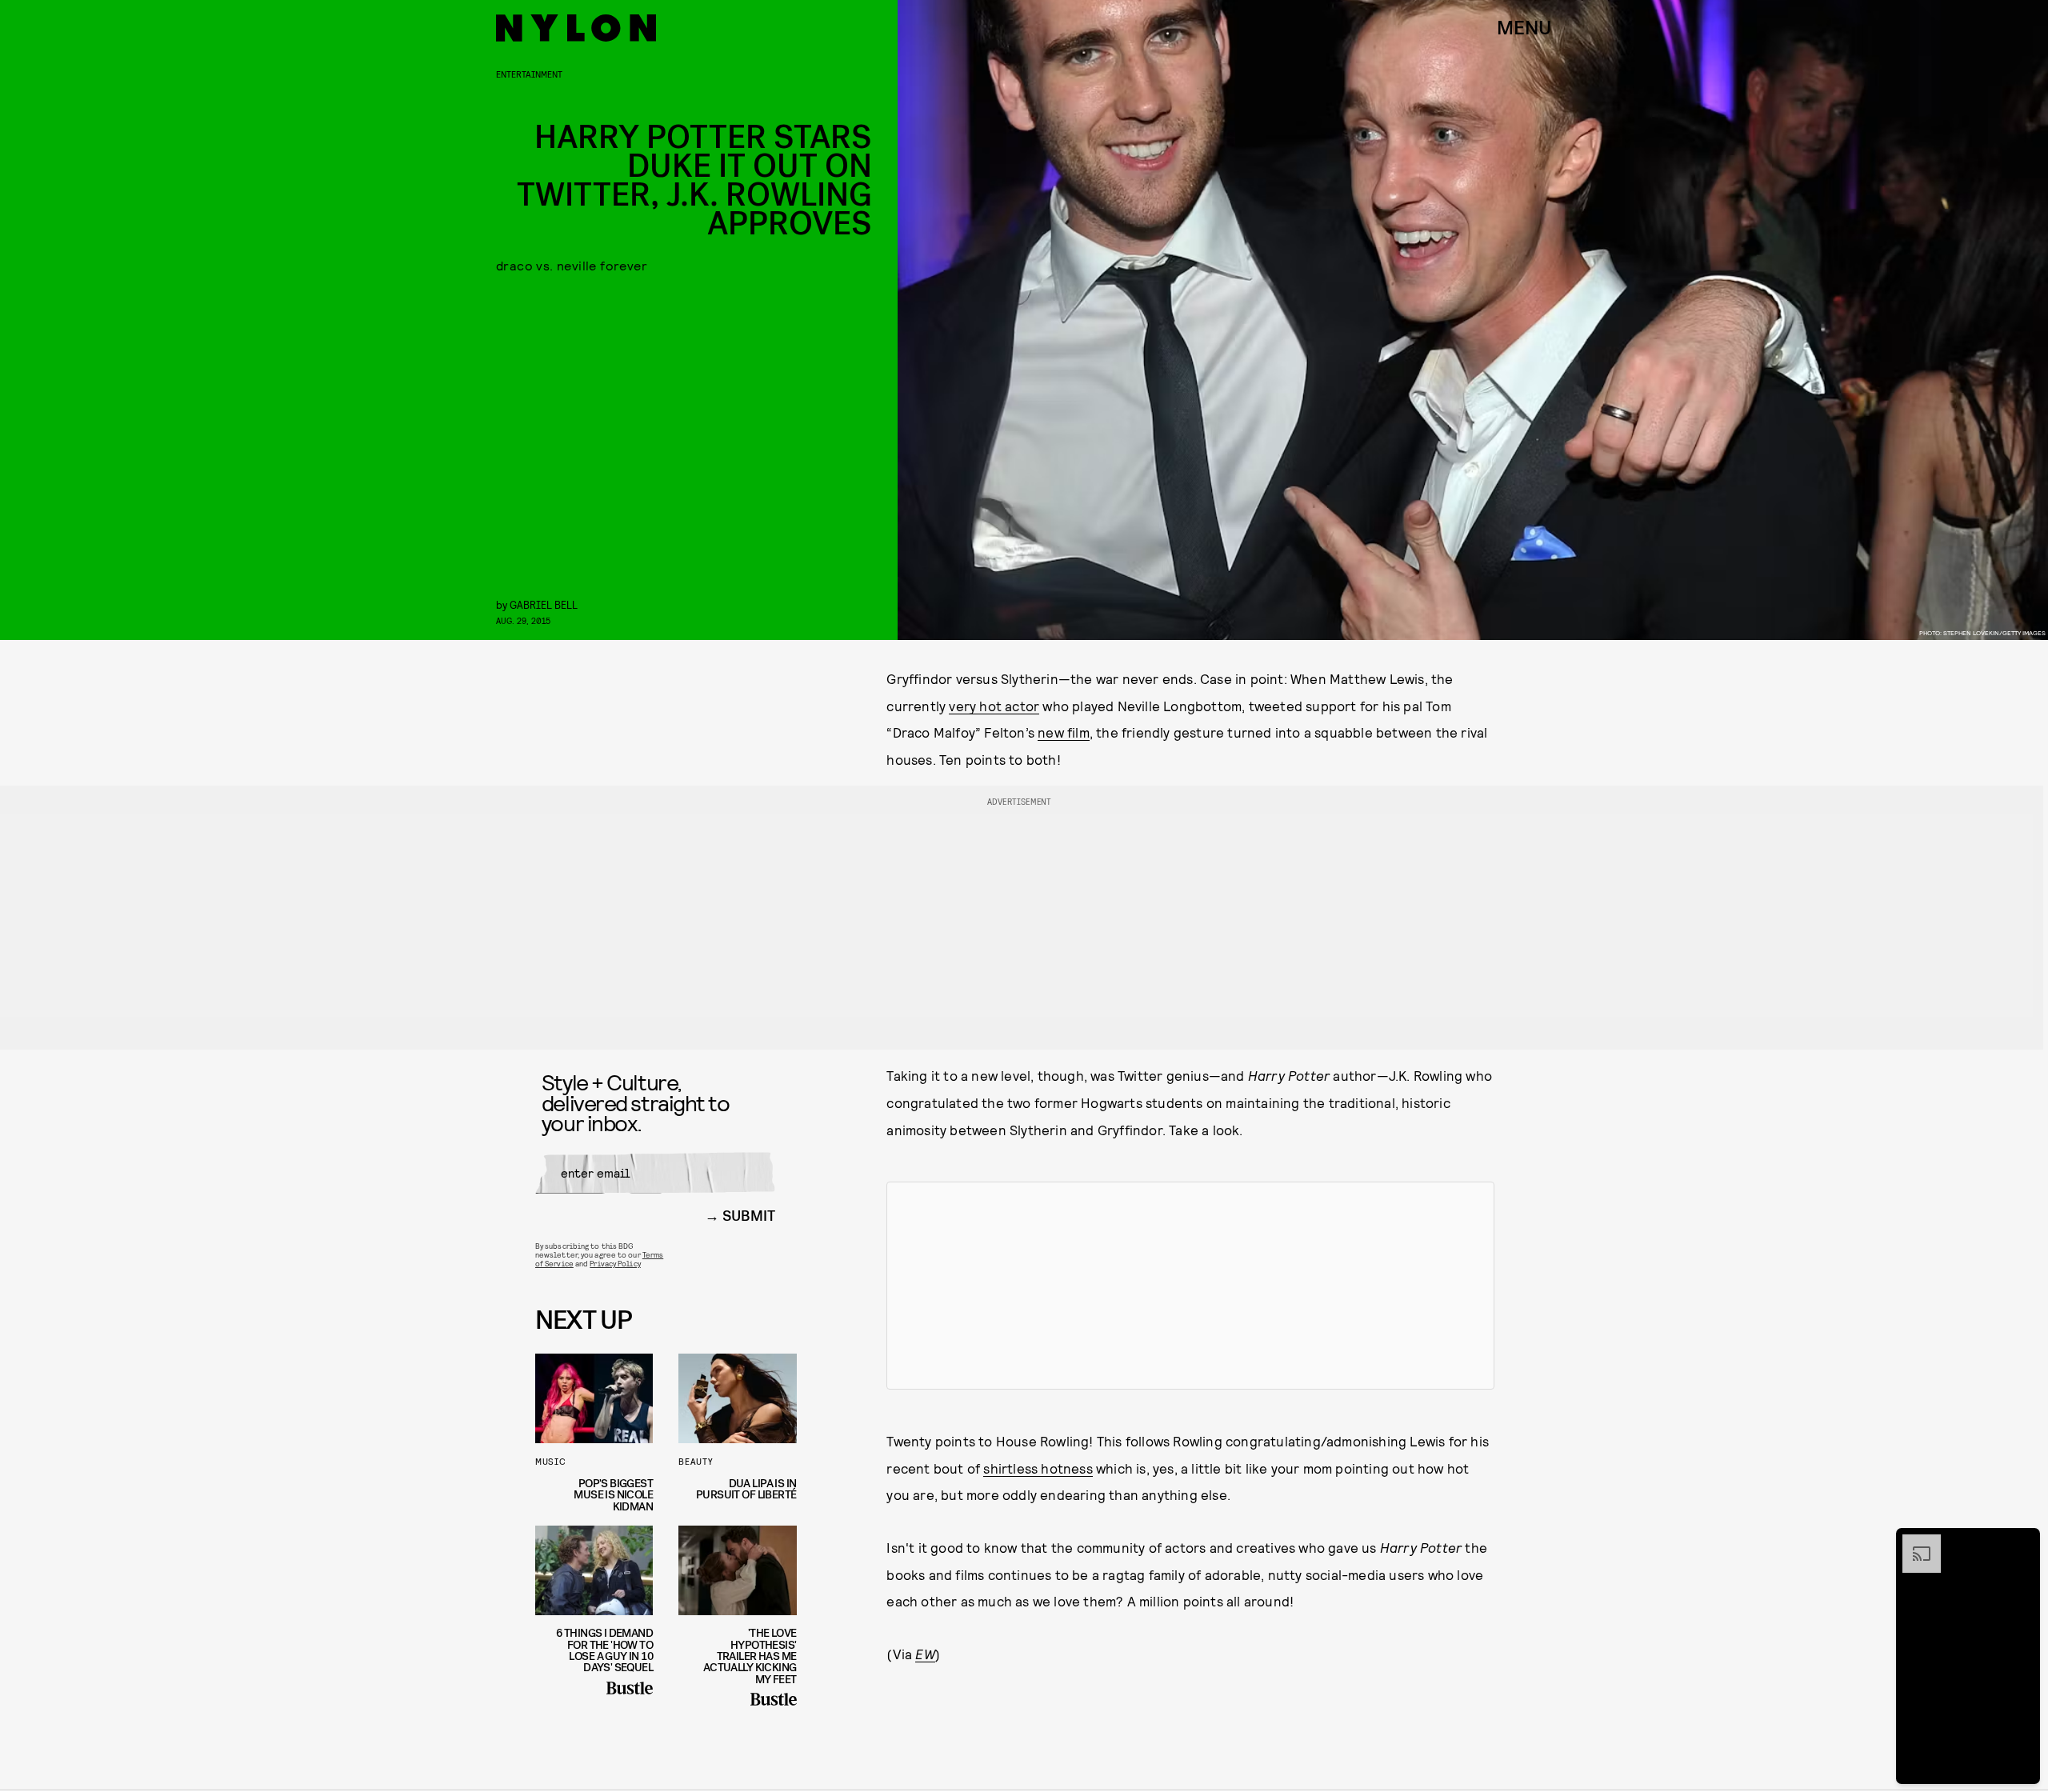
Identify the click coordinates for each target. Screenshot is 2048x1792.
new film (1064, 732)
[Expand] (1914, 1542)
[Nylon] (576, 28)
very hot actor (994, 706)
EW (925, 1654)
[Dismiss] (2022, 1542)
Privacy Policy (615, 1263)
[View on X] (1190, 1286)
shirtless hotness (1038, 1468)
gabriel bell (544, 604)
